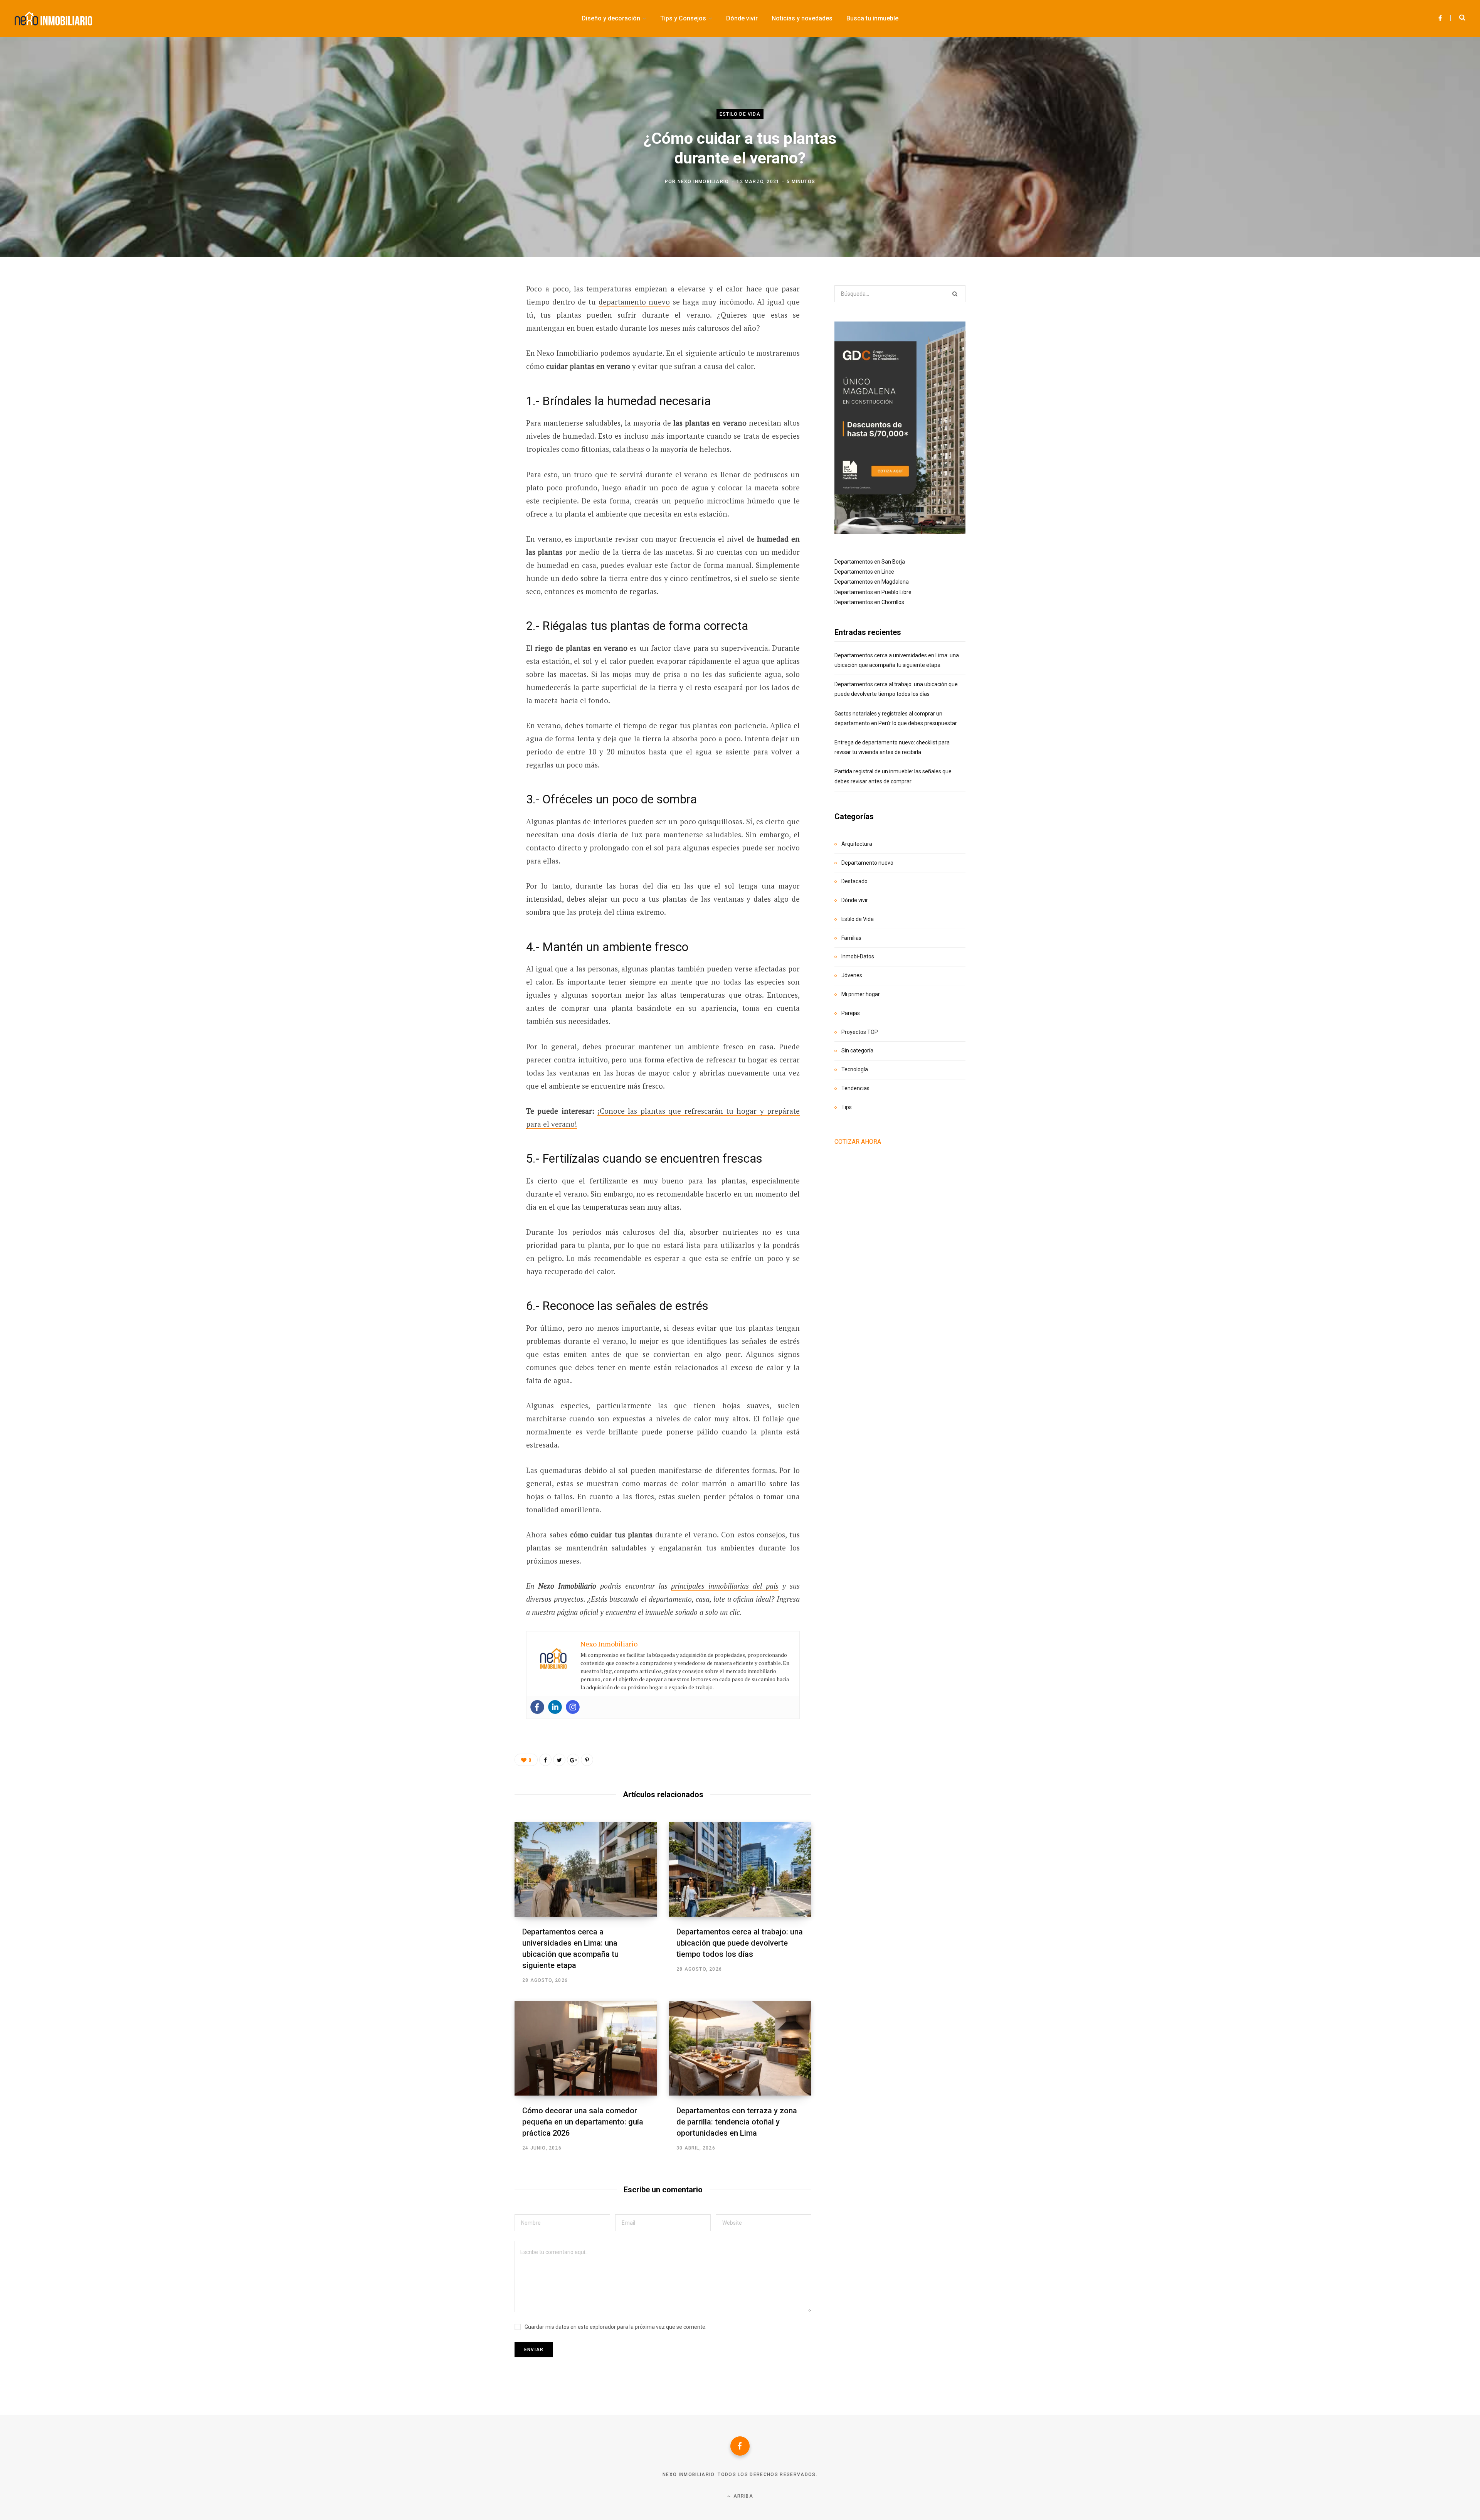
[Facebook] (537, 1707)
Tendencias (855, 1088)
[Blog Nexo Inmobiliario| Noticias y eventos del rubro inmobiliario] (53, 19)
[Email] (476, 392)
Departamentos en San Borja (870, 562)
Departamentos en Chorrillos (869, 602)
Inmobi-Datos (858, 956)
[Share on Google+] (573, 1760)
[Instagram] (573, 1707)
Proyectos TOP (860, 1032)
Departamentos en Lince (864, 572)
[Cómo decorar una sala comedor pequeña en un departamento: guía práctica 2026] (586, 2048)
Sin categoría (857, 1050)
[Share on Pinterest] (587, 1760)
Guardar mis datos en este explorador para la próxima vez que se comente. (616, 2327)
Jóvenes (852, 975)
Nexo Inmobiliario (703, 181)
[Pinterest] (476, 352)
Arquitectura (857, 844)
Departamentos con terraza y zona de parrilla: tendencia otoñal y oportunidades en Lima (737, 2122)
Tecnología (855, 1069)
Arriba (742, 2496)
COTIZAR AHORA (858, 1142)
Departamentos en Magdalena (872, 582)
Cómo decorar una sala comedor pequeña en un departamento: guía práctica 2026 (583, 2122)
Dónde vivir (855, 900)
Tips (847, 1107)
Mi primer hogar (861, 994)
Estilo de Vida (740, 114)
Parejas (851, 1013)
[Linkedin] (555, 1707)
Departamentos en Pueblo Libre (873, 592)
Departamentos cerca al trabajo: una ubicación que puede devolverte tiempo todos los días (740, 1943)
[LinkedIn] (476, 372)
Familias (851, 938)
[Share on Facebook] (476, 311)
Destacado (854, 881)
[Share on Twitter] (476, 331)
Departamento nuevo (867, 863)
